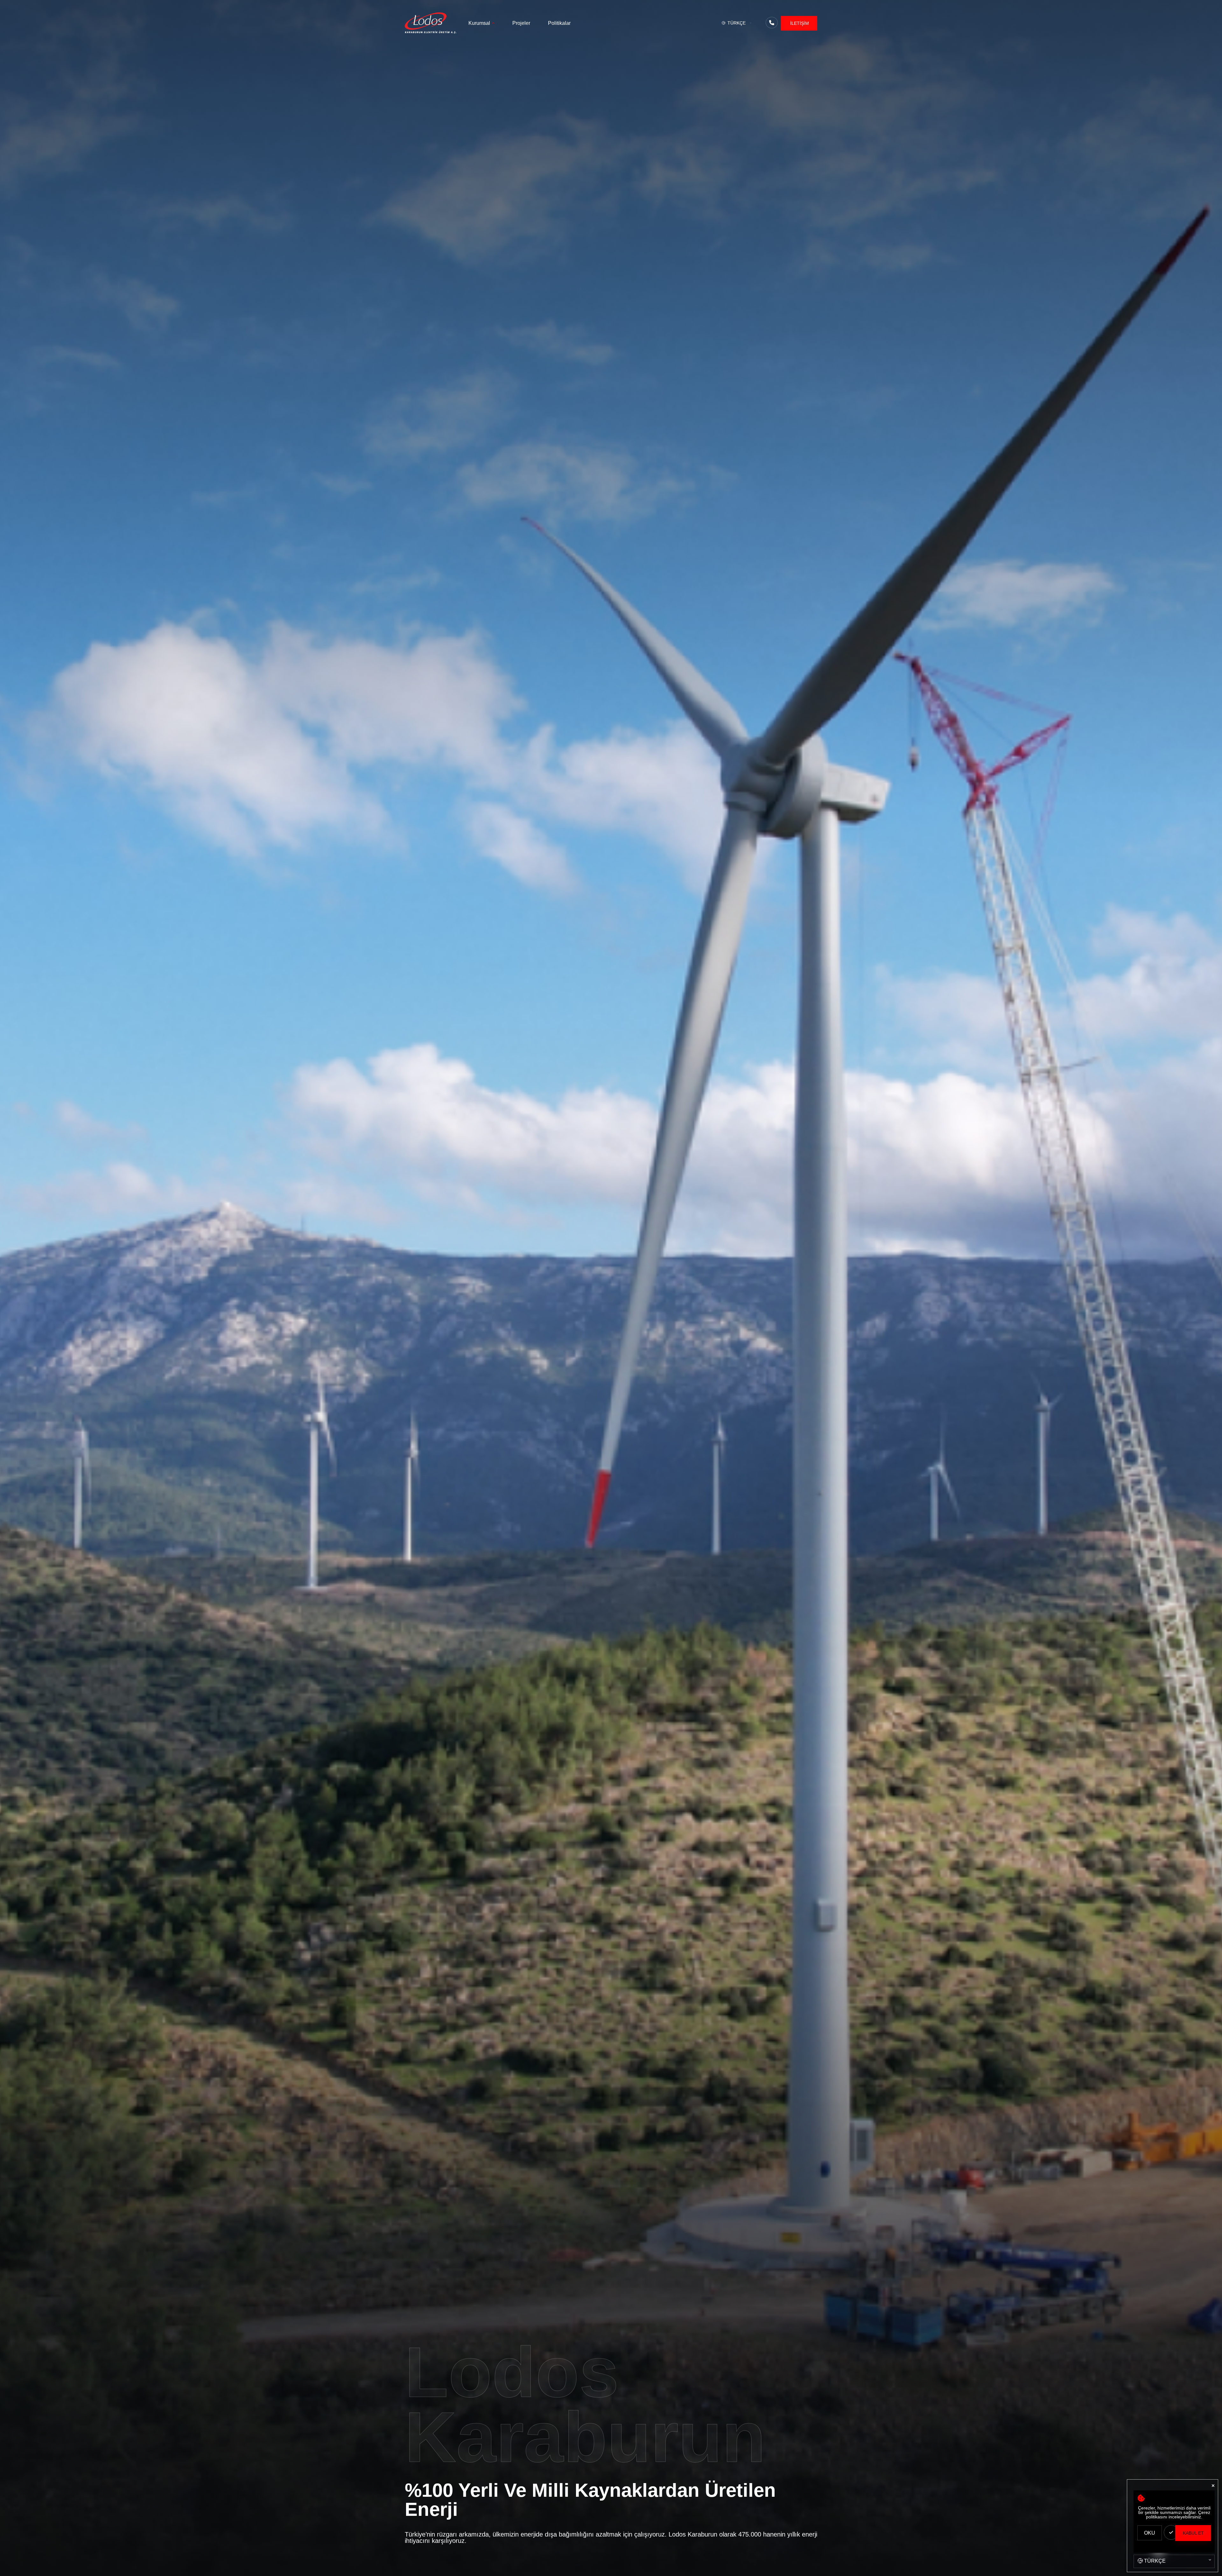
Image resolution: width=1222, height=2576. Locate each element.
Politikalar (559, 23)
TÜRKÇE (737, 23)
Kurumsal (479, 23)
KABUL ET (1193, 2533)
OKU (1150, 2533)
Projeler (521, 23)
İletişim (800, 23)
